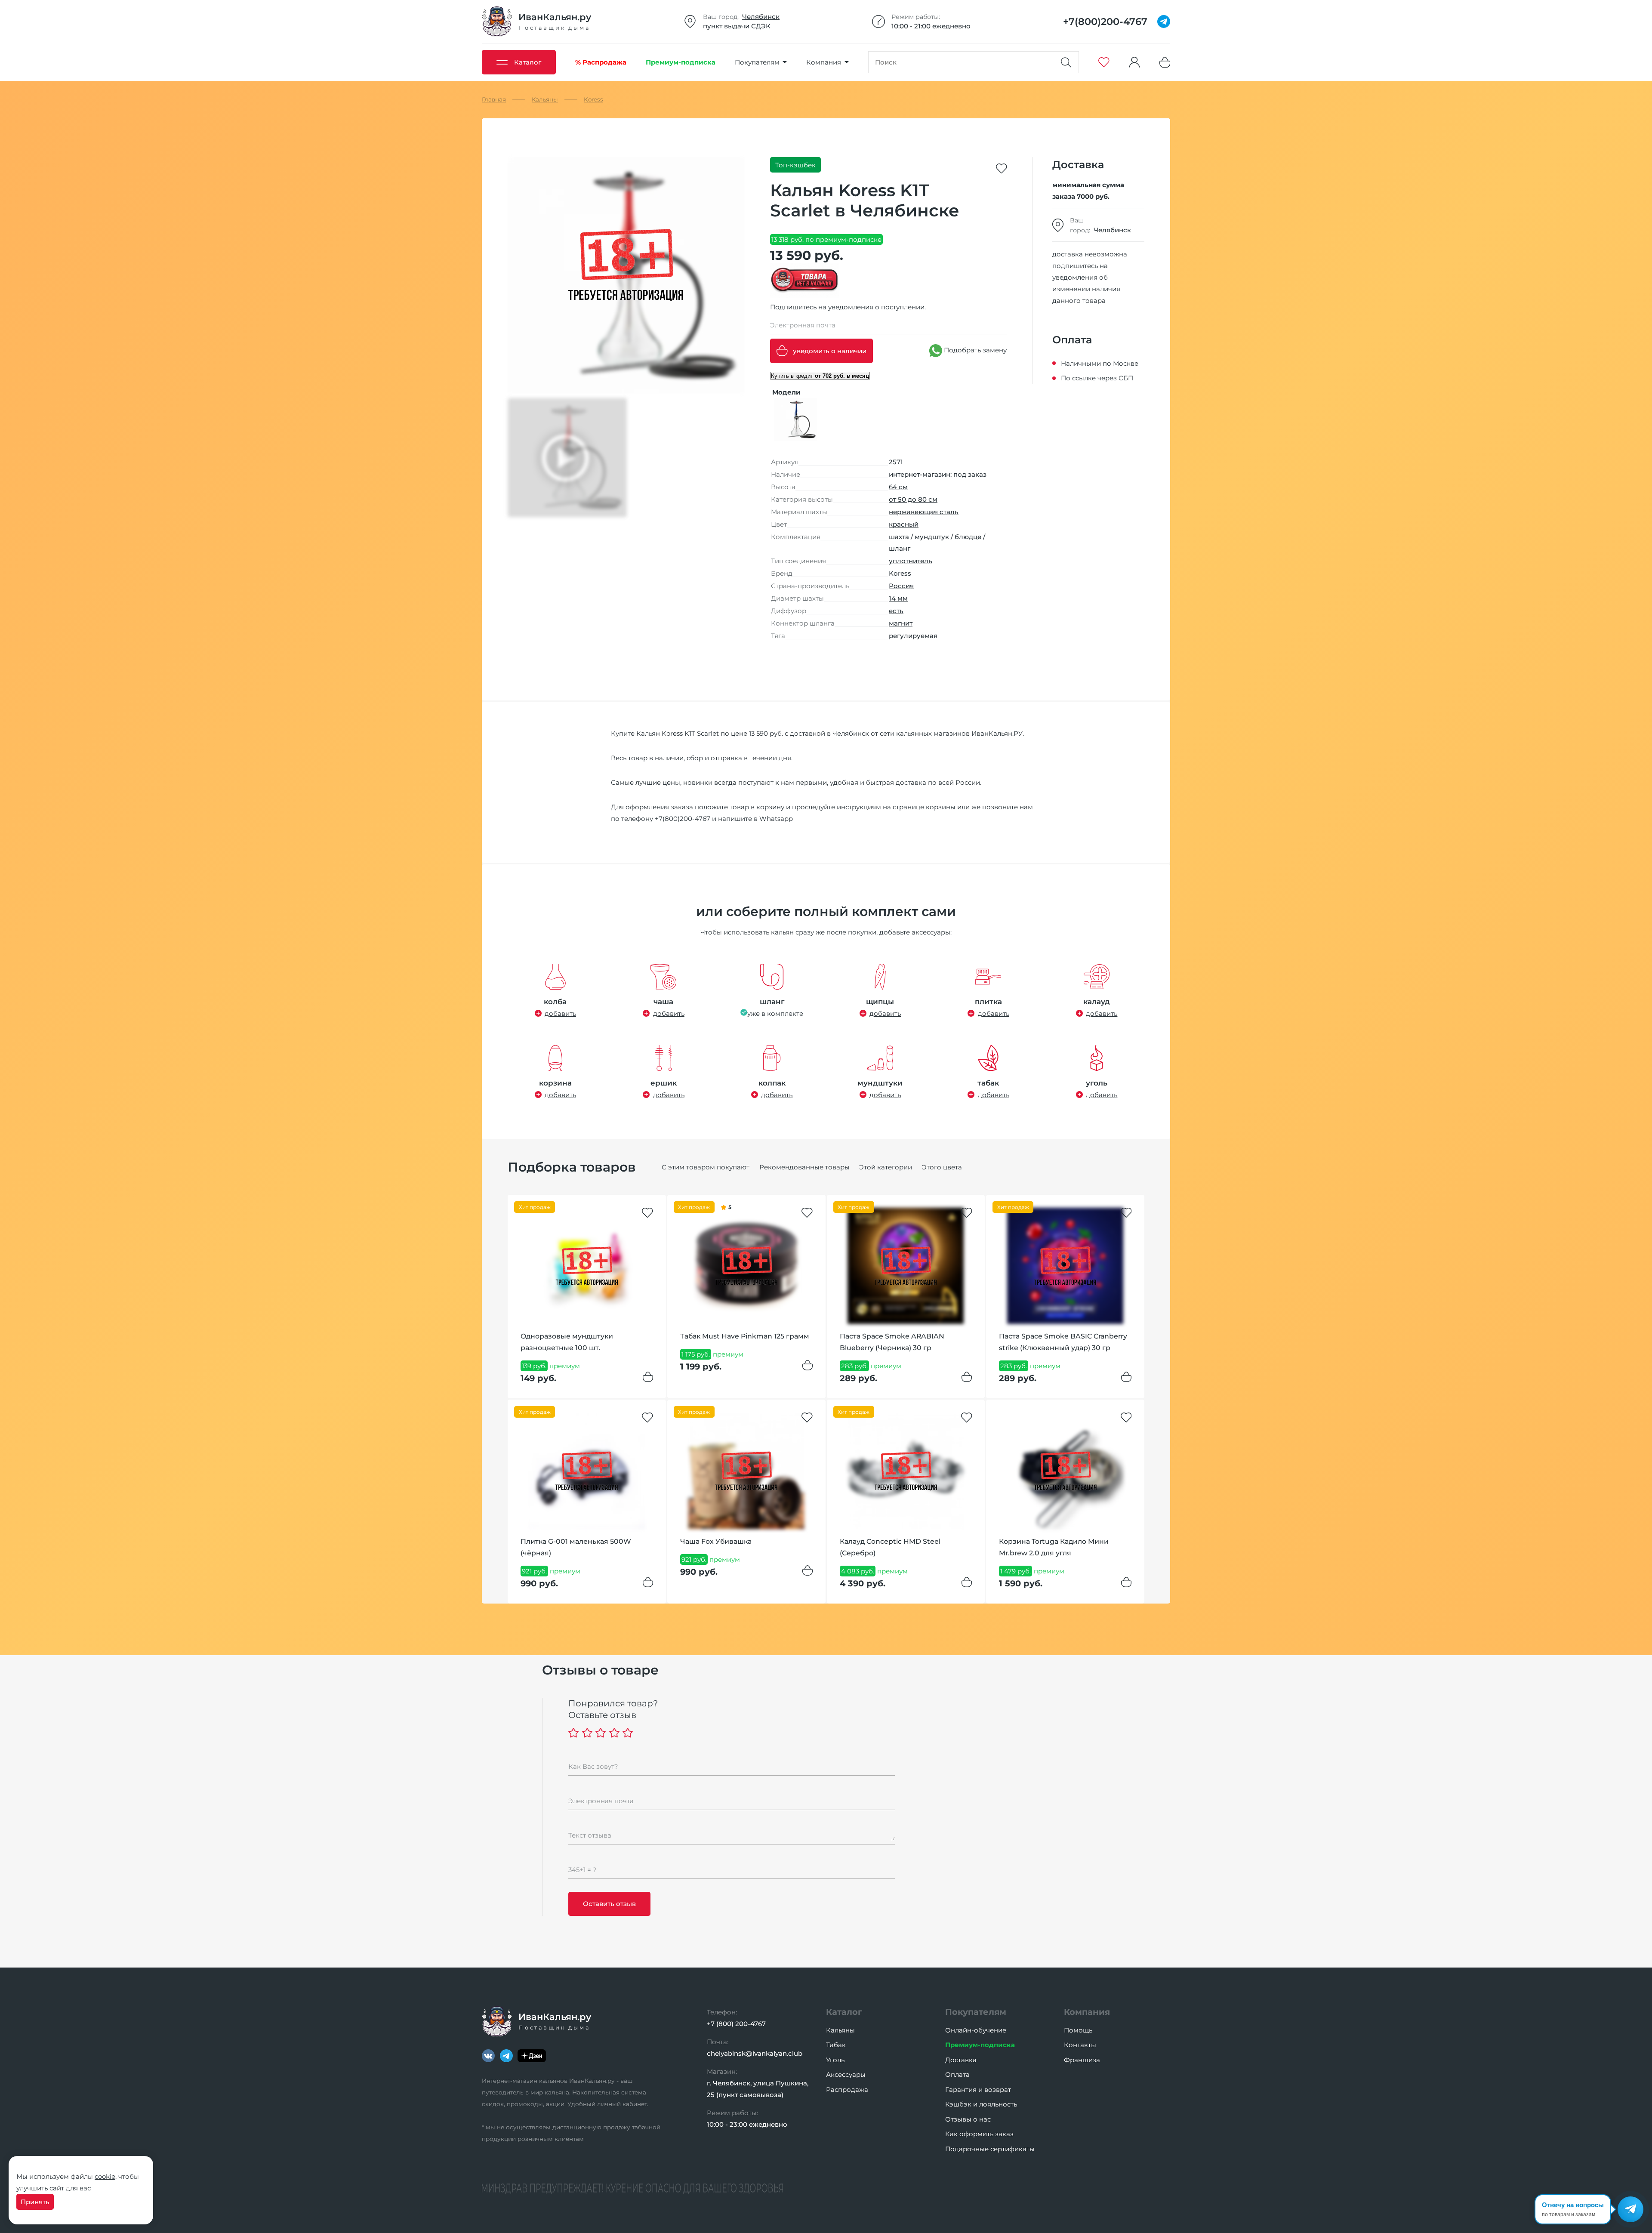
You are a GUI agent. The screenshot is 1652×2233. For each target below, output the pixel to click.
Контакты (1080, 2045)
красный (904, 524)
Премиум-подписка (980, 2045)
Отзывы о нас (968, 2119)
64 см (898, 487)
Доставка (961, 2060)
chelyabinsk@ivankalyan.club (755, 2053)
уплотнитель (911, 561)
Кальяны (840, 2030)
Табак (836, 2045)
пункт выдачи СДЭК (737, 26)
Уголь (835, 2060)
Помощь (1078, 2030)
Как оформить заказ (979, 2134)
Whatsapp (776, 819)
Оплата (957, 2074)
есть (896, 611)
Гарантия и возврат (978, 2090)
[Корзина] (1165, 62)
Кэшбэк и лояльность (981, 2104)
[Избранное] (1104, 62)
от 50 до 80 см (913, 499)
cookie (105, 2176)
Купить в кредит (820, 376)
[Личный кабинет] (1134, 62)
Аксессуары (846, 2074)
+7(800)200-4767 (683, 819)
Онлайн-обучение (976, 2030)
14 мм (898, 598)
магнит (901, 623)
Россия (901, 586)
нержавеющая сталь (924, 512)
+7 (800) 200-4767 (736, 2024)
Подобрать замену (974, 350)
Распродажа (847, 2090)
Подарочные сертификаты (990, 2149)
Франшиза (1082, 2060)
